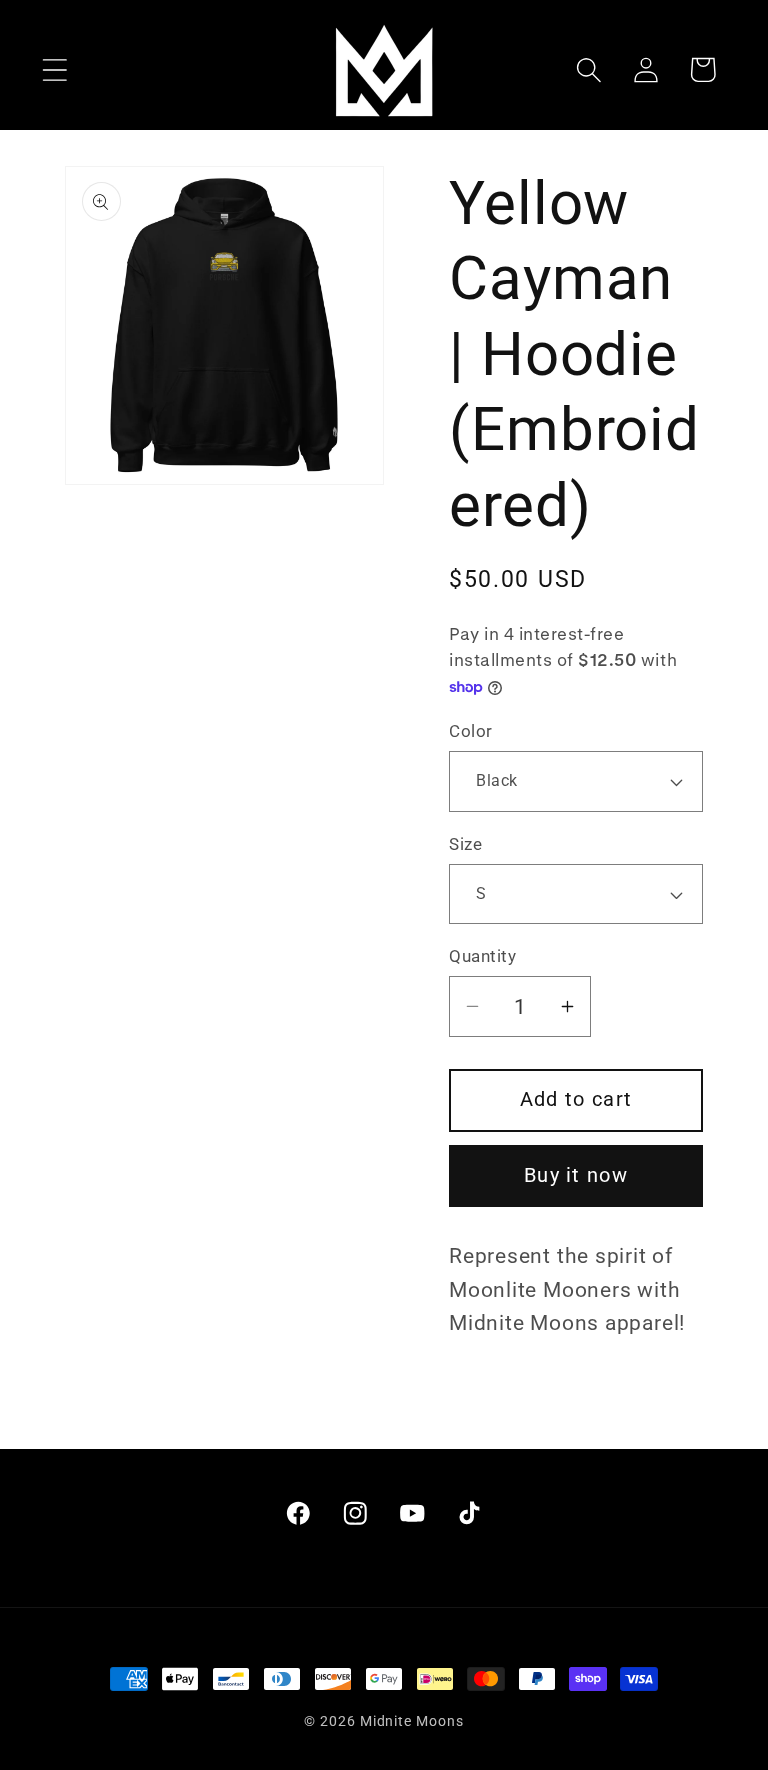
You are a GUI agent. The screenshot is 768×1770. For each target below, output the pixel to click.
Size (465, 844)
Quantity (482, 956)
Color (471, 731)
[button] (54, 69)
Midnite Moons (412, 1721)
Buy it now (576, 1175)
